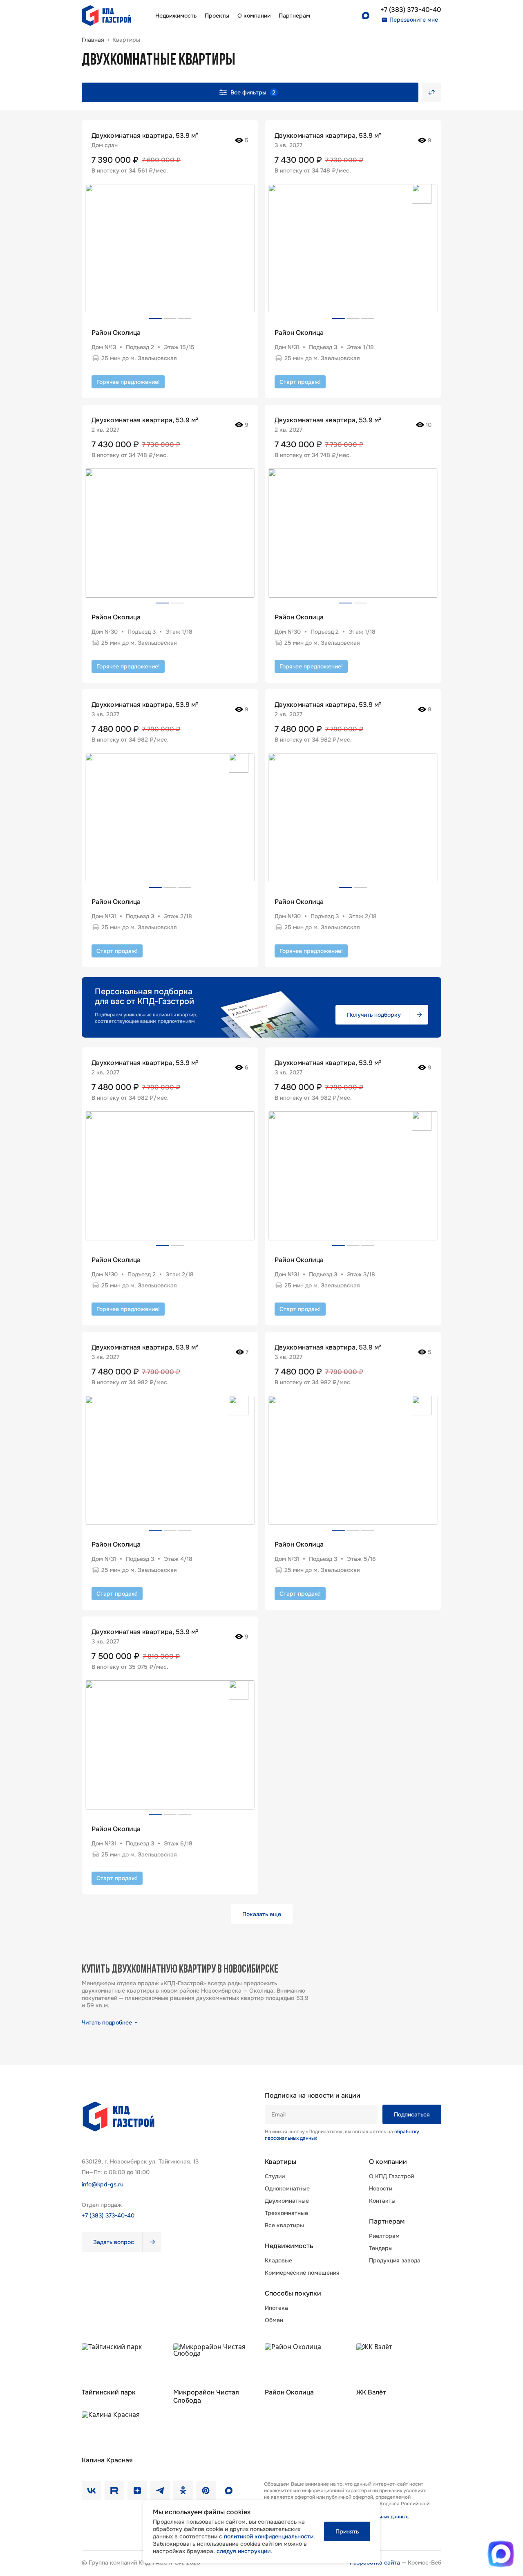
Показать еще (262, 1914)
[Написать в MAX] (501, 2554)
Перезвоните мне (414, 20)
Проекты (217, 16)
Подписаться (412, 2114)
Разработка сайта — (379, 2563)
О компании (254, 16)
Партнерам (387, 2222)
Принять (347, 2531)
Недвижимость (176, 16)
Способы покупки (293, 2294)
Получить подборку (374, 1015)
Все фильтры (253, 92)
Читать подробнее (107, 2022)
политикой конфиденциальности (269, 2536)
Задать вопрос (114, 2242)
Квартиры (280, 2162)
